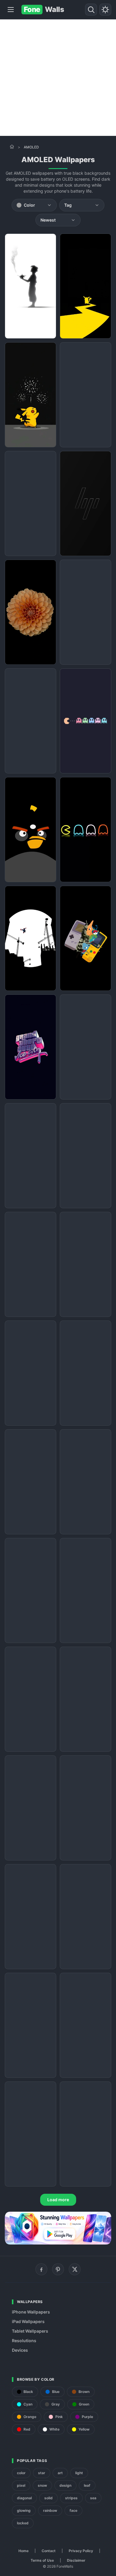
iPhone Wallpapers (31, 2312)
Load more (58, 2200)
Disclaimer (76, 2560)
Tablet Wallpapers (30, 2331)
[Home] (12, 147)
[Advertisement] (58, 78)
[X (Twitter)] (75, 2269)
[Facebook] (41, 2269)
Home (23, 2551)
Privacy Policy (81, 2551)
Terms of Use (42, 2560)
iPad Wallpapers (28, 2321)
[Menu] (11, 10)
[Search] (91, 10)
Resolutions (24, 2341)
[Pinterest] (58, 2269)
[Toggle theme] (105, 10)
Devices (20, 2350)
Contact (49, 2551)
